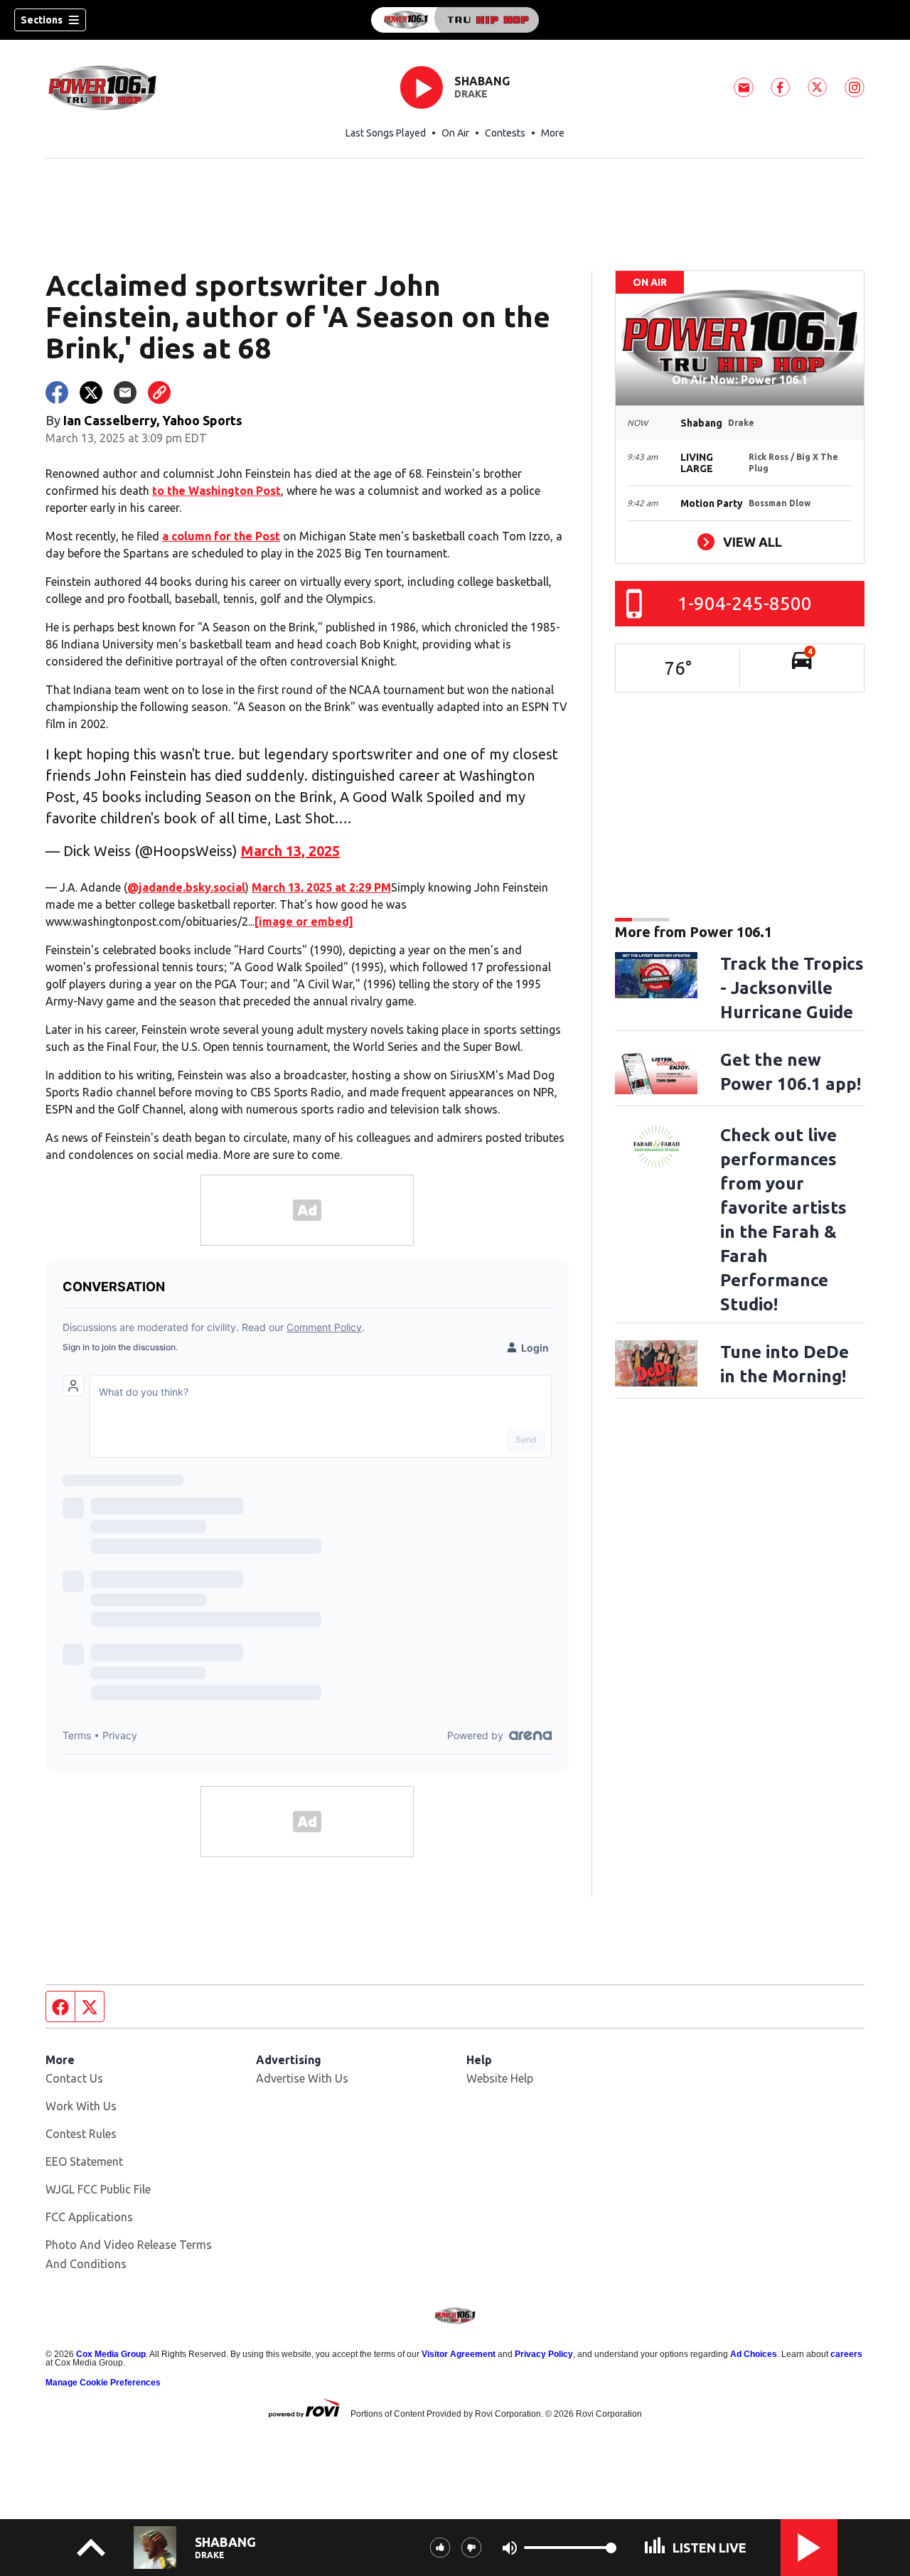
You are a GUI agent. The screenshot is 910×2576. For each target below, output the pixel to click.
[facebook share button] (57, 392)
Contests (505, 133)
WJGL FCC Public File (98, 2189)
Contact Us (74, 2078)
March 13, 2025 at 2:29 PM (321, 887)
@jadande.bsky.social (186, 887)
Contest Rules (81, 2134)
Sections (42, 20)
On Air (455, 133)
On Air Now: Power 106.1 (740, 380)
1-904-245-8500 (745, 603)
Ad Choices (754, 2354)
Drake (471, 94)
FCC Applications (89, 2217)
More (553, 133)
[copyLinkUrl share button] (159, 392)
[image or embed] (304, 921)
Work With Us (81, 2106)
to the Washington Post (216, 491)
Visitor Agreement (459, 2354)
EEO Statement (84, 2161)
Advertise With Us (302, 2078)
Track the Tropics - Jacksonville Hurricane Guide (792, 988)
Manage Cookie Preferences (103, 2383)
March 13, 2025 (290, 851)
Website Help (500, 2078)
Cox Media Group (111, 2354)
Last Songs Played (386, 133)
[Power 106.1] (455, 20)
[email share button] (125, 392)
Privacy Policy (544, 2354)
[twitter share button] (91, 392)
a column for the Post (221, 536)
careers (846, 2354)
